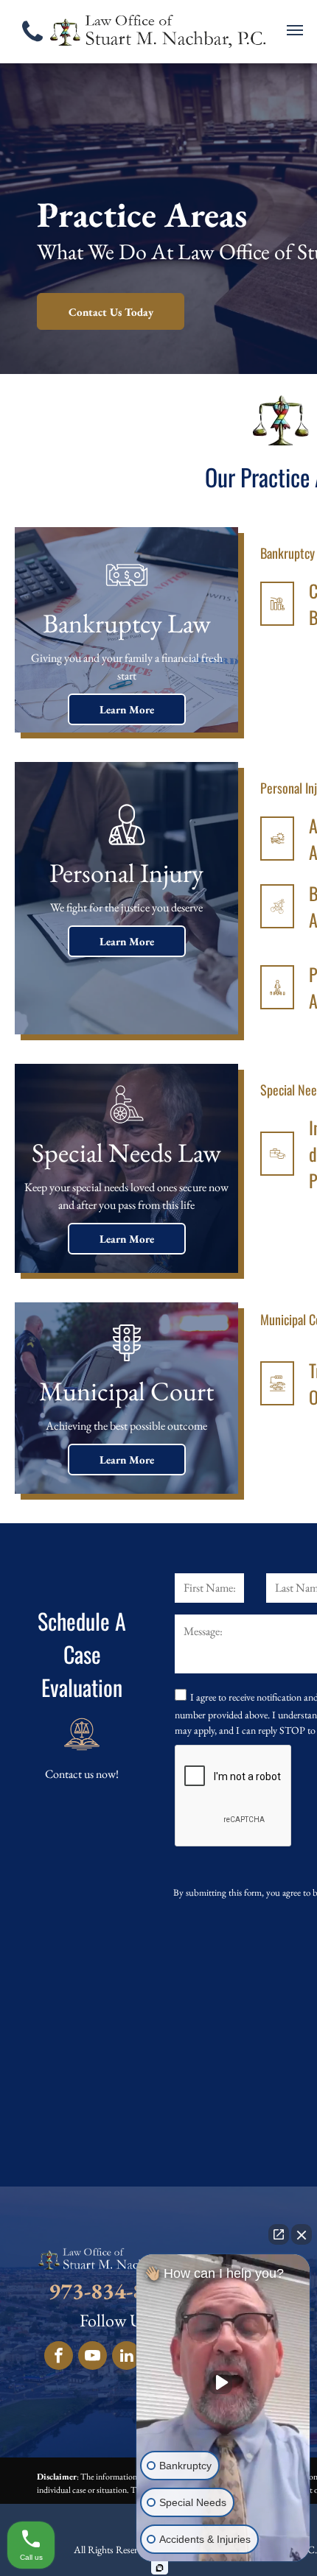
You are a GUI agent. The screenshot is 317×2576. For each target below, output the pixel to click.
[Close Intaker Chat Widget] (302, 2234)
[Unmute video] (223, 2382)
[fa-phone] (32, 45)
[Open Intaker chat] (160, 2568)
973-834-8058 (114, 2291)
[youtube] (93, 2357)
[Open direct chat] (279, 2234)
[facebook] (59, 2357)
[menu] (295, 30)
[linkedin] (126, 2357)
